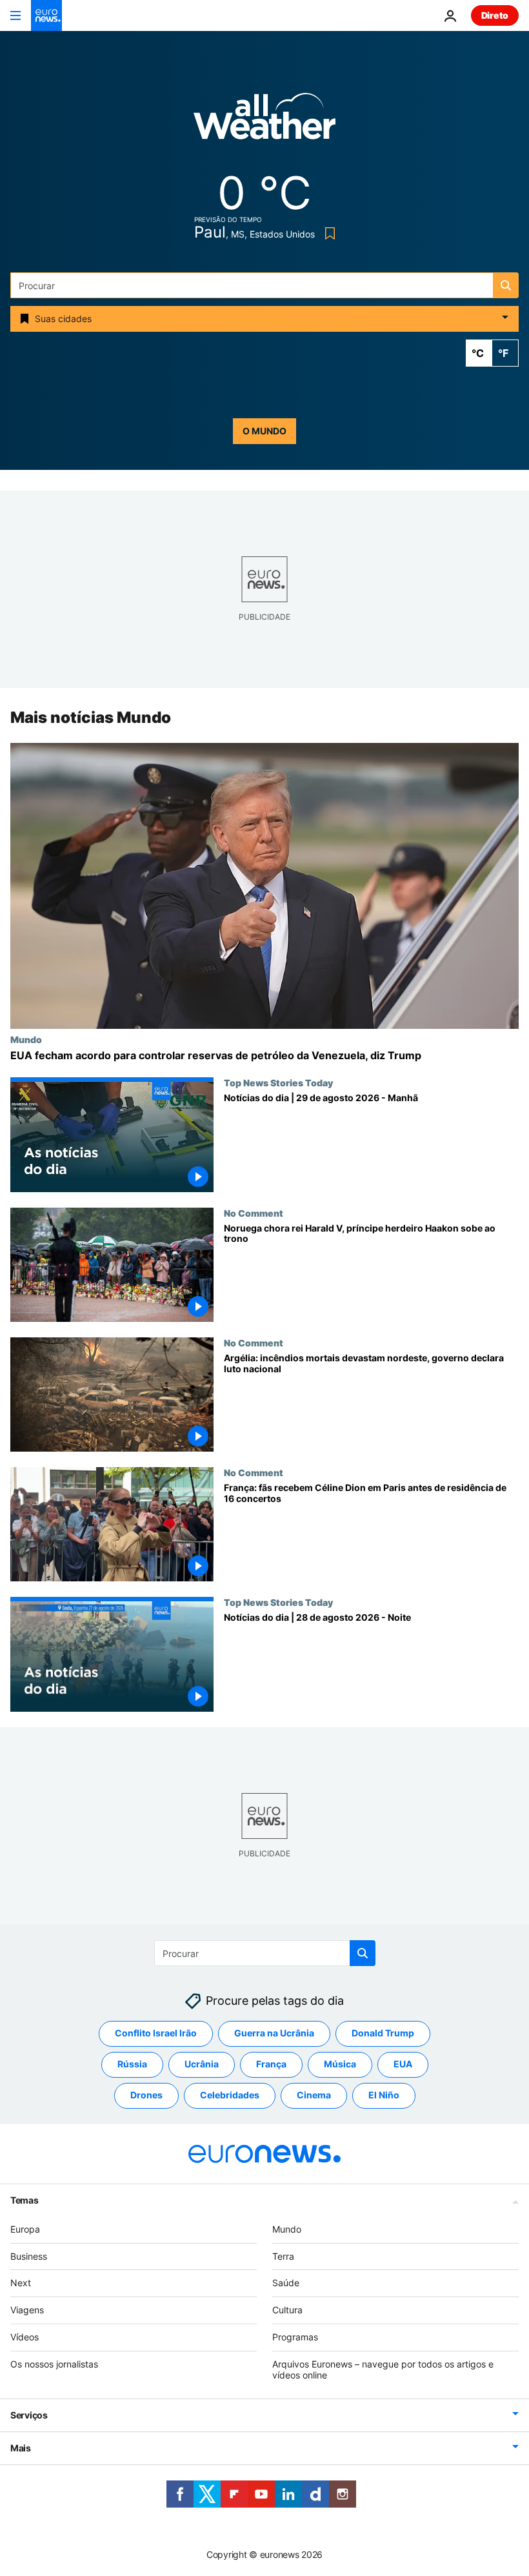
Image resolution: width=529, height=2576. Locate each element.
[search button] (506, 285)
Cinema (314, 2095)
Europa (25, 2229)
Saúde (286, 2283)
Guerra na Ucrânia (274, 2033)
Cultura (287, 2310)
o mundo (264, 431)
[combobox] (264, 285)
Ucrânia (202, 2064)
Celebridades (230, 2095)
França (271, 2064)
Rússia (132, 2064)
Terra (283, 2256)
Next (21, 2283)
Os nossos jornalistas (54, 2364)
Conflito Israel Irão (156, 2033)
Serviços (29, 2415)
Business (29, 2256)
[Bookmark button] (327, 233)
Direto (495, 15)
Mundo (26, 1039)
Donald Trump (383, 2033)
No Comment (254, 1213)
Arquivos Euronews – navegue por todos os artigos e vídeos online (383, 2369)
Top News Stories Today (278, 1083)
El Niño (384, 2095)
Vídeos (25, 2337)
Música (340, 2064)
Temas (25, 2200)
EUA (403, 2064)
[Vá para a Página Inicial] (46, 15)
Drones (146, 2095)
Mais (21, 2448)
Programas (295, 2337)
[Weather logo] (264, 120)
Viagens (27, 2310)
